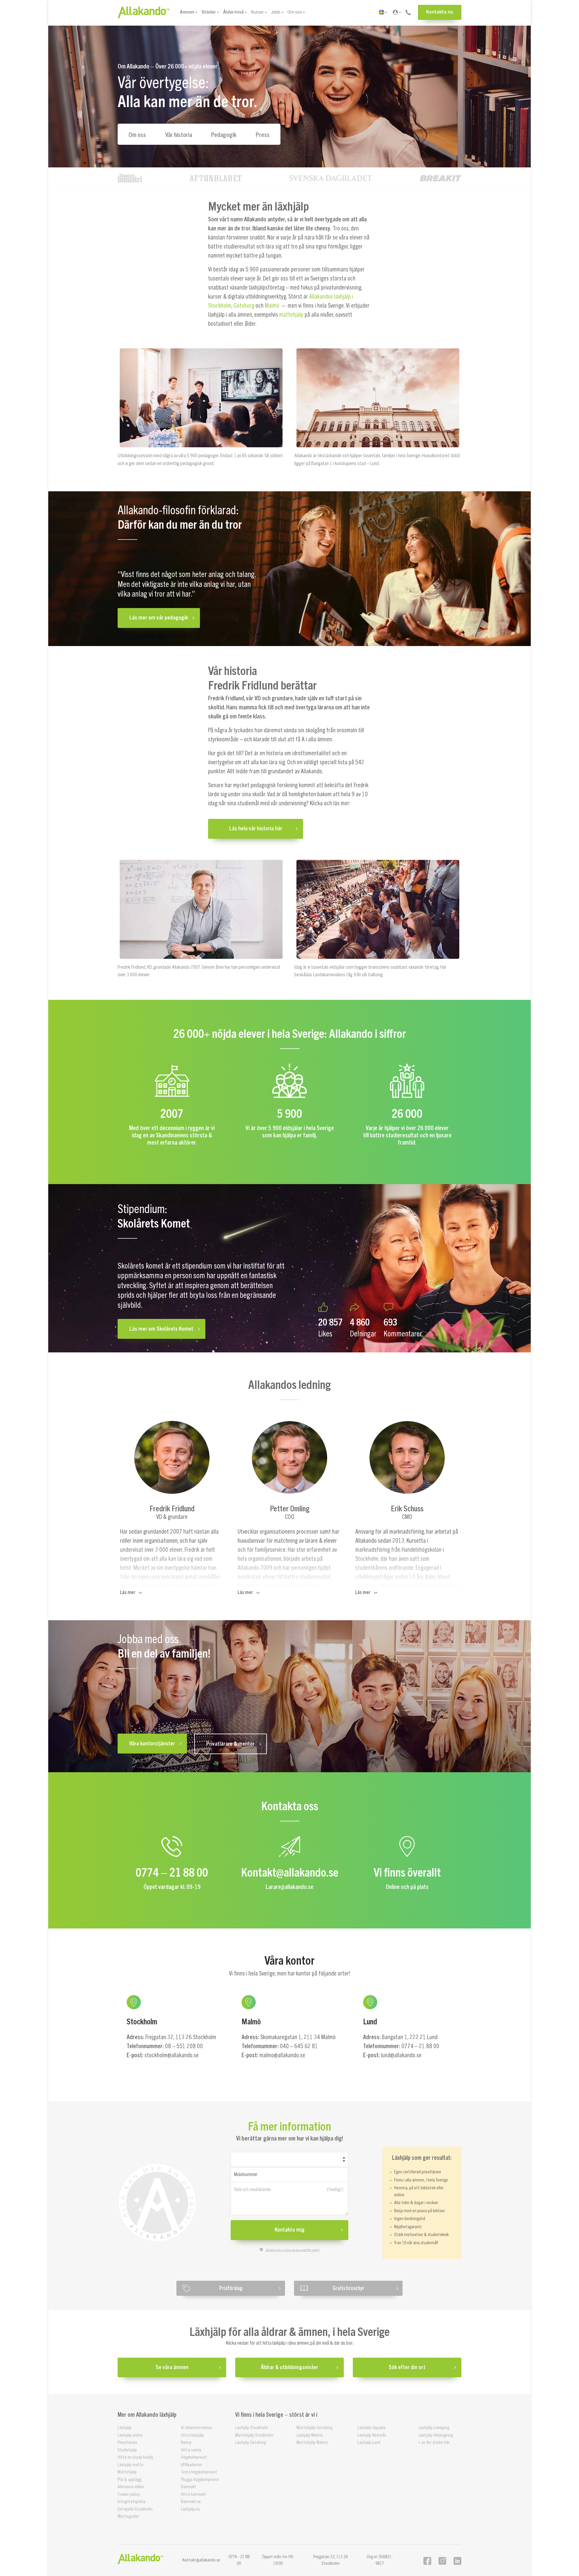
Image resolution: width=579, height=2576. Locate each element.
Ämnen (187, 12)
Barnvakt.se (191, 2502)
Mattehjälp (127, 2472)
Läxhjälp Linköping (434, 2428)
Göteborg (244, 306)
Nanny (186, 2443)
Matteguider (128, 2516)
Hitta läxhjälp (192, 2435)
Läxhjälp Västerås (372, 2435)
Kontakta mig (290, 2230)
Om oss (295, 12)
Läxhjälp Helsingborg (436, 2435)
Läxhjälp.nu (190, 2509)
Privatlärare (127, 2443)
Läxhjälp (125, 2428)
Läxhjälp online (130, 2435)
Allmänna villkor (131, 2487)
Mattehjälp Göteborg (314, 2428)
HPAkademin (191, 2465)
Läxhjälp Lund (369, 2443)
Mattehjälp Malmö (312, 2443)
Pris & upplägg (130, 2479)
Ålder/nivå (233, 12)
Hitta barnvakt (193, 2494)
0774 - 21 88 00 (239, 2560)
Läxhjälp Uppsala (371, 2428)
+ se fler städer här (434, 2443)
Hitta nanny (191, 2450)
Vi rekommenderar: (197, 2428)
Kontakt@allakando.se (201, 2560)
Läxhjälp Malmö (310, 2435)
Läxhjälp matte (131, 2465)
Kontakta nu (440, 12)
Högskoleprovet (194, 2457)
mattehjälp (291, 315)
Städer (209, 12)
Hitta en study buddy (135, 2457)
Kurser (257, 12)
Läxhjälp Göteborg (251, 2443)
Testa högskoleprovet (199, 2472)
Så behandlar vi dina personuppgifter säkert (293, 2250)
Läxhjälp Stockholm (252, 2428)
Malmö (272, 306)
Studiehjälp (127, 2450)
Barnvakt (189, 2487)
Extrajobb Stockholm (135, 2509)
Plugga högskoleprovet (200, 2479)
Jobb (276, 12)
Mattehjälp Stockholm (254, 2435)
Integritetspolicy (132, 2502)
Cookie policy (129, 2494)
